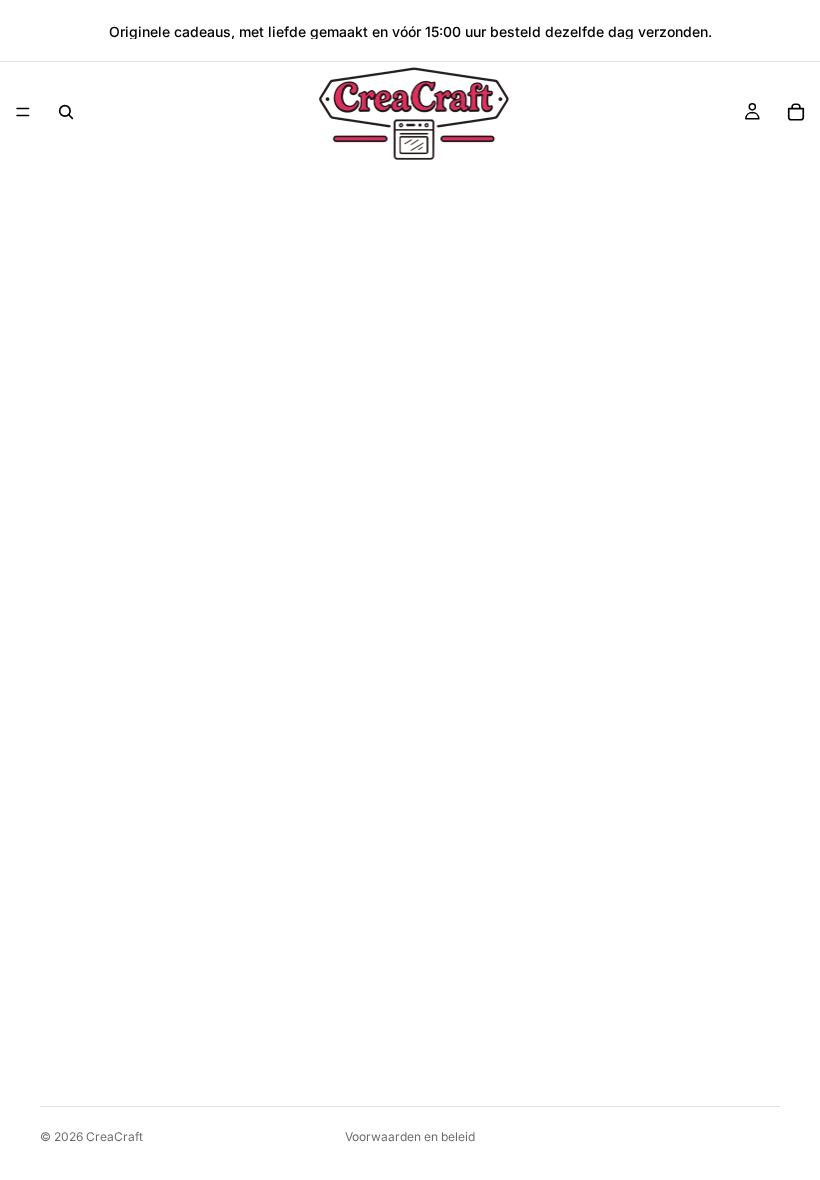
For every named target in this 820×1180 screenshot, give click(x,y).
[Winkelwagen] (796, 112)
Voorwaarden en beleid (410, 1136)
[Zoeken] (66, 112)
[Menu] (23, 112)
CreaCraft (114, 1136)
